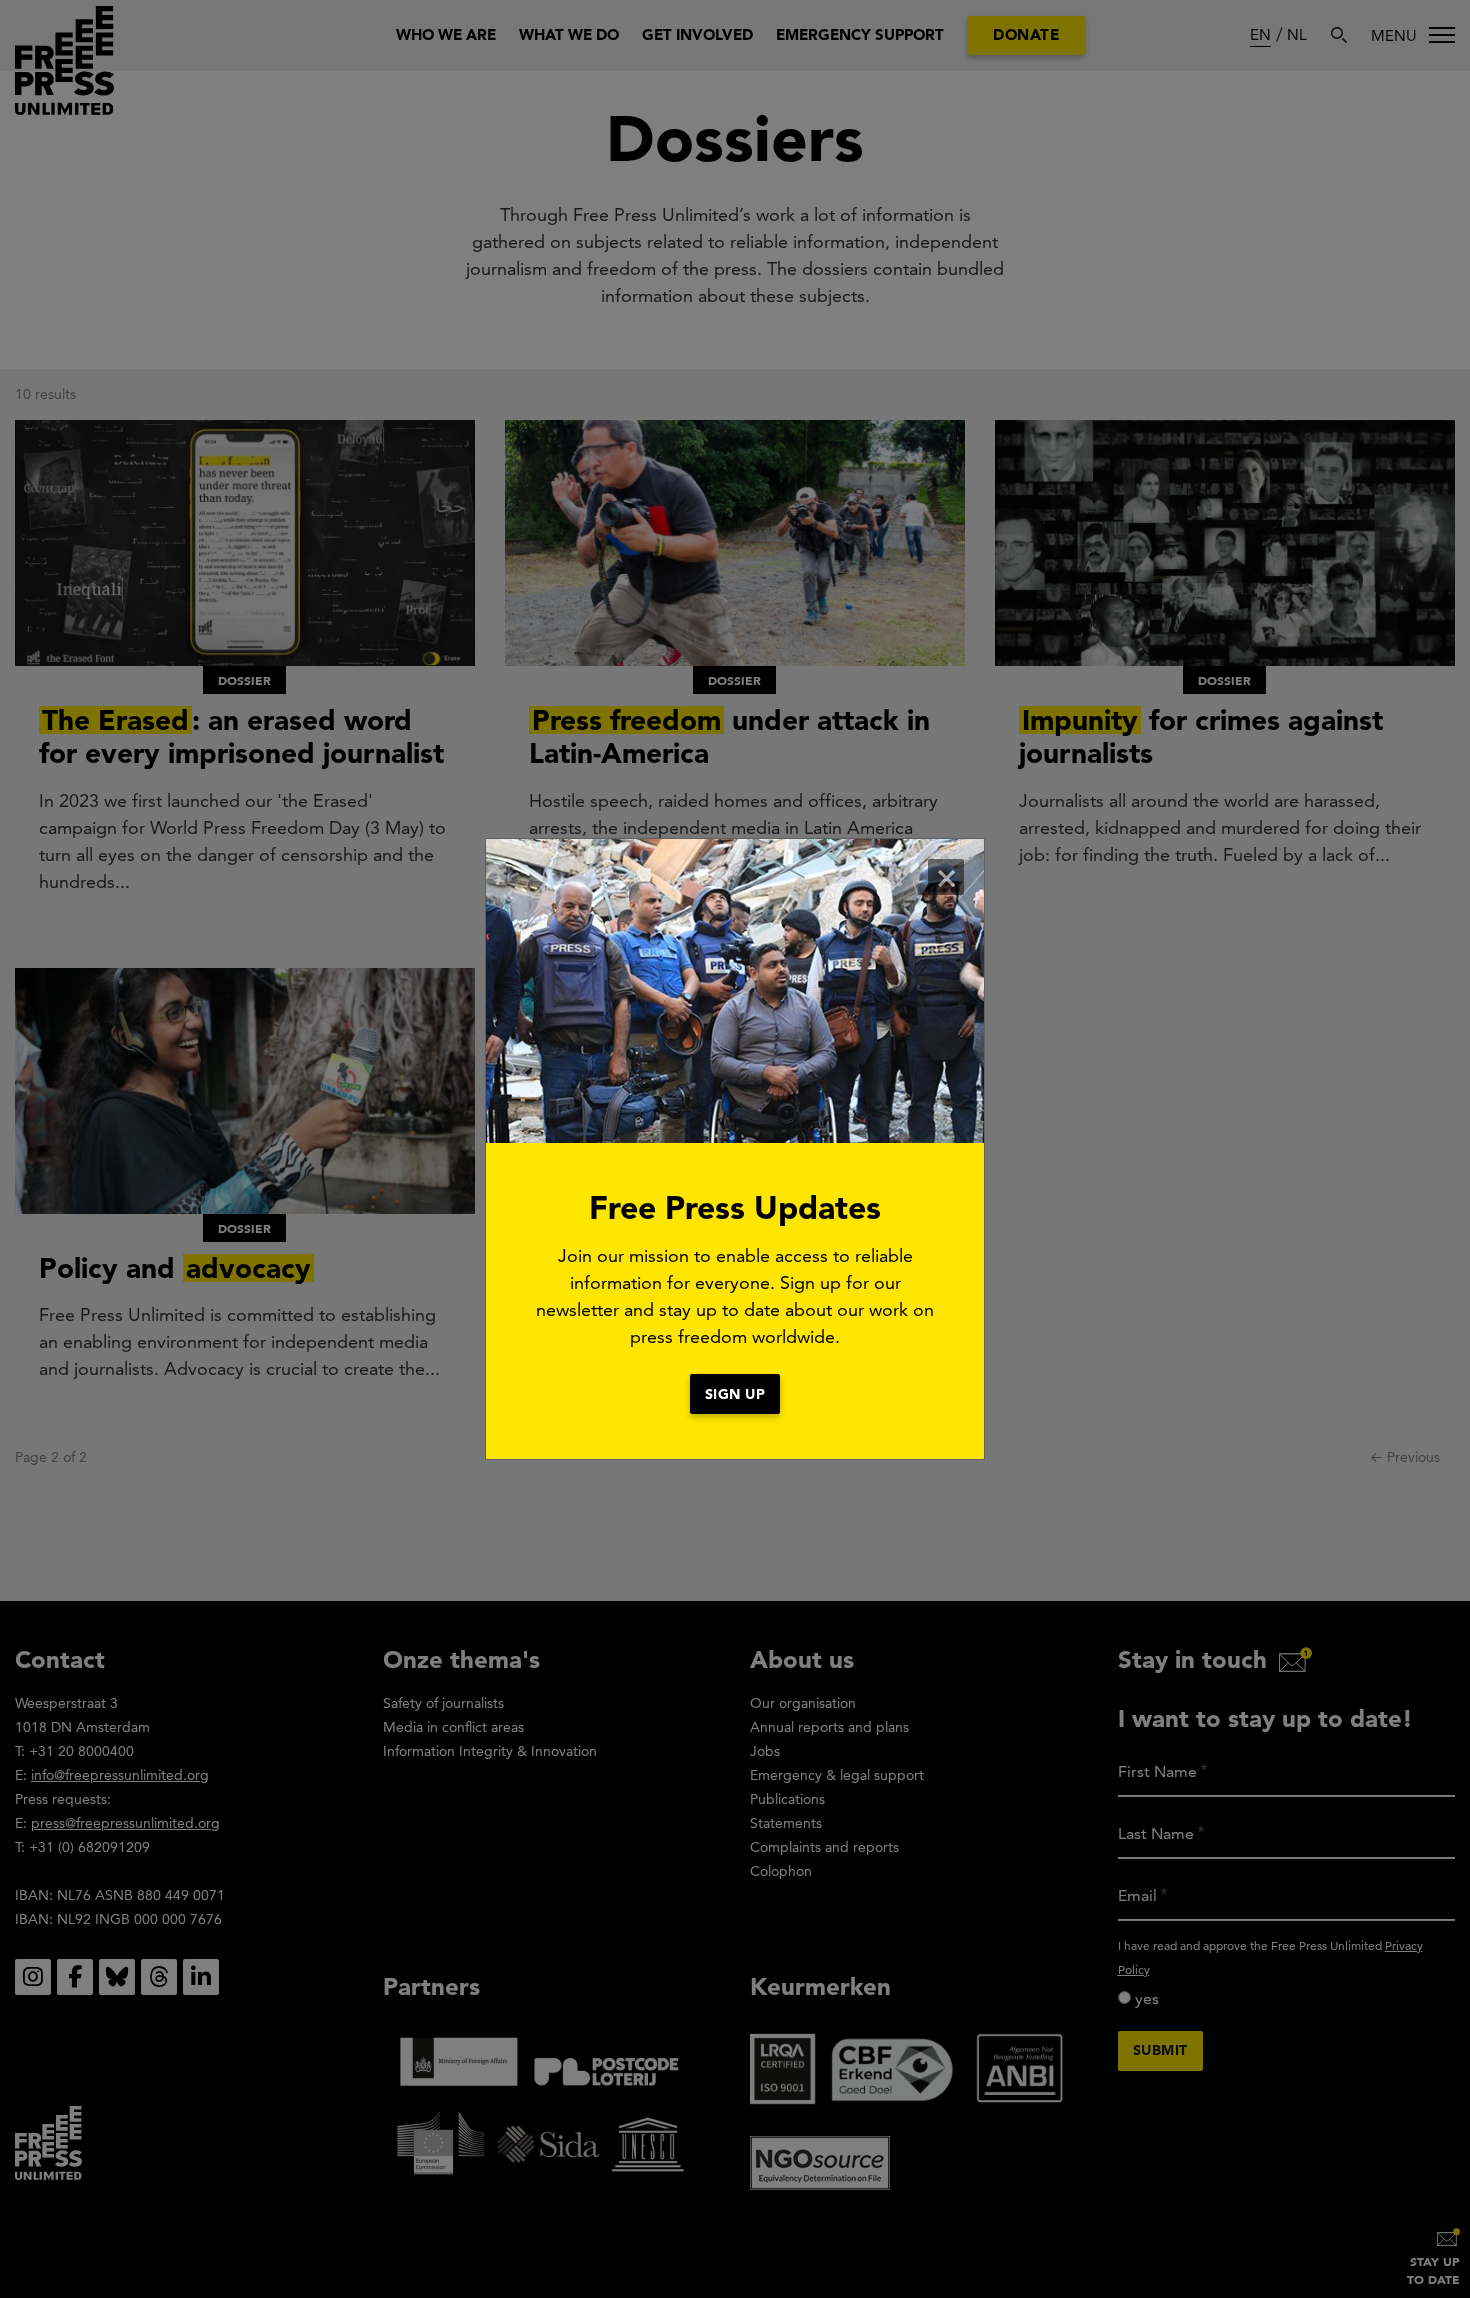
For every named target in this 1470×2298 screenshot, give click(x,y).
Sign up (735, 1394)
